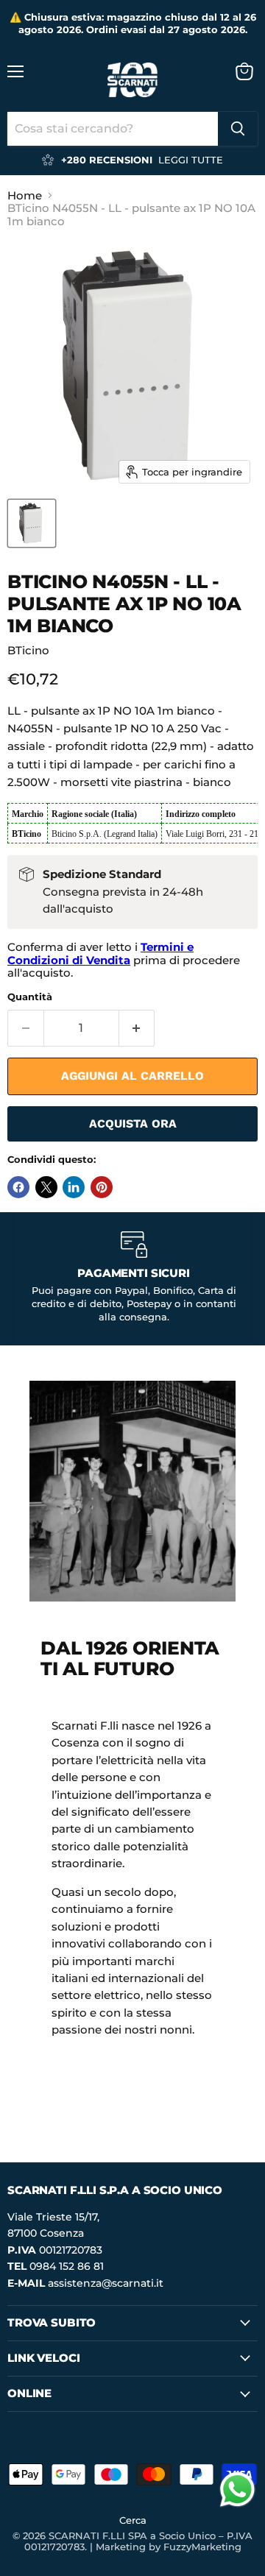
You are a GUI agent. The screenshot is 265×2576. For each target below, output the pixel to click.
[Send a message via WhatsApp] (237, 2490)
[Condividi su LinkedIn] (74, 1187)
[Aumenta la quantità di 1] (137, 1028)
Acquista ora (133, 1124)
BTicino (28, 650)
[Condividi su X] (46, 1187)
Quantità (30, 997)
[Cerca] (238, 129)
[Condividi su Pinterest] (102, 1187)
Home (25, 195)
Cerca (133, 2520)
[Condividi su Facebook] (18, 1187)
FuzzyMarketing (202, 2547)
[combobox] (113, 129)
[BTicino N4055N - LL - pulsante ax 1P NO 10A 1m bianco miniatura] (32, 523)
